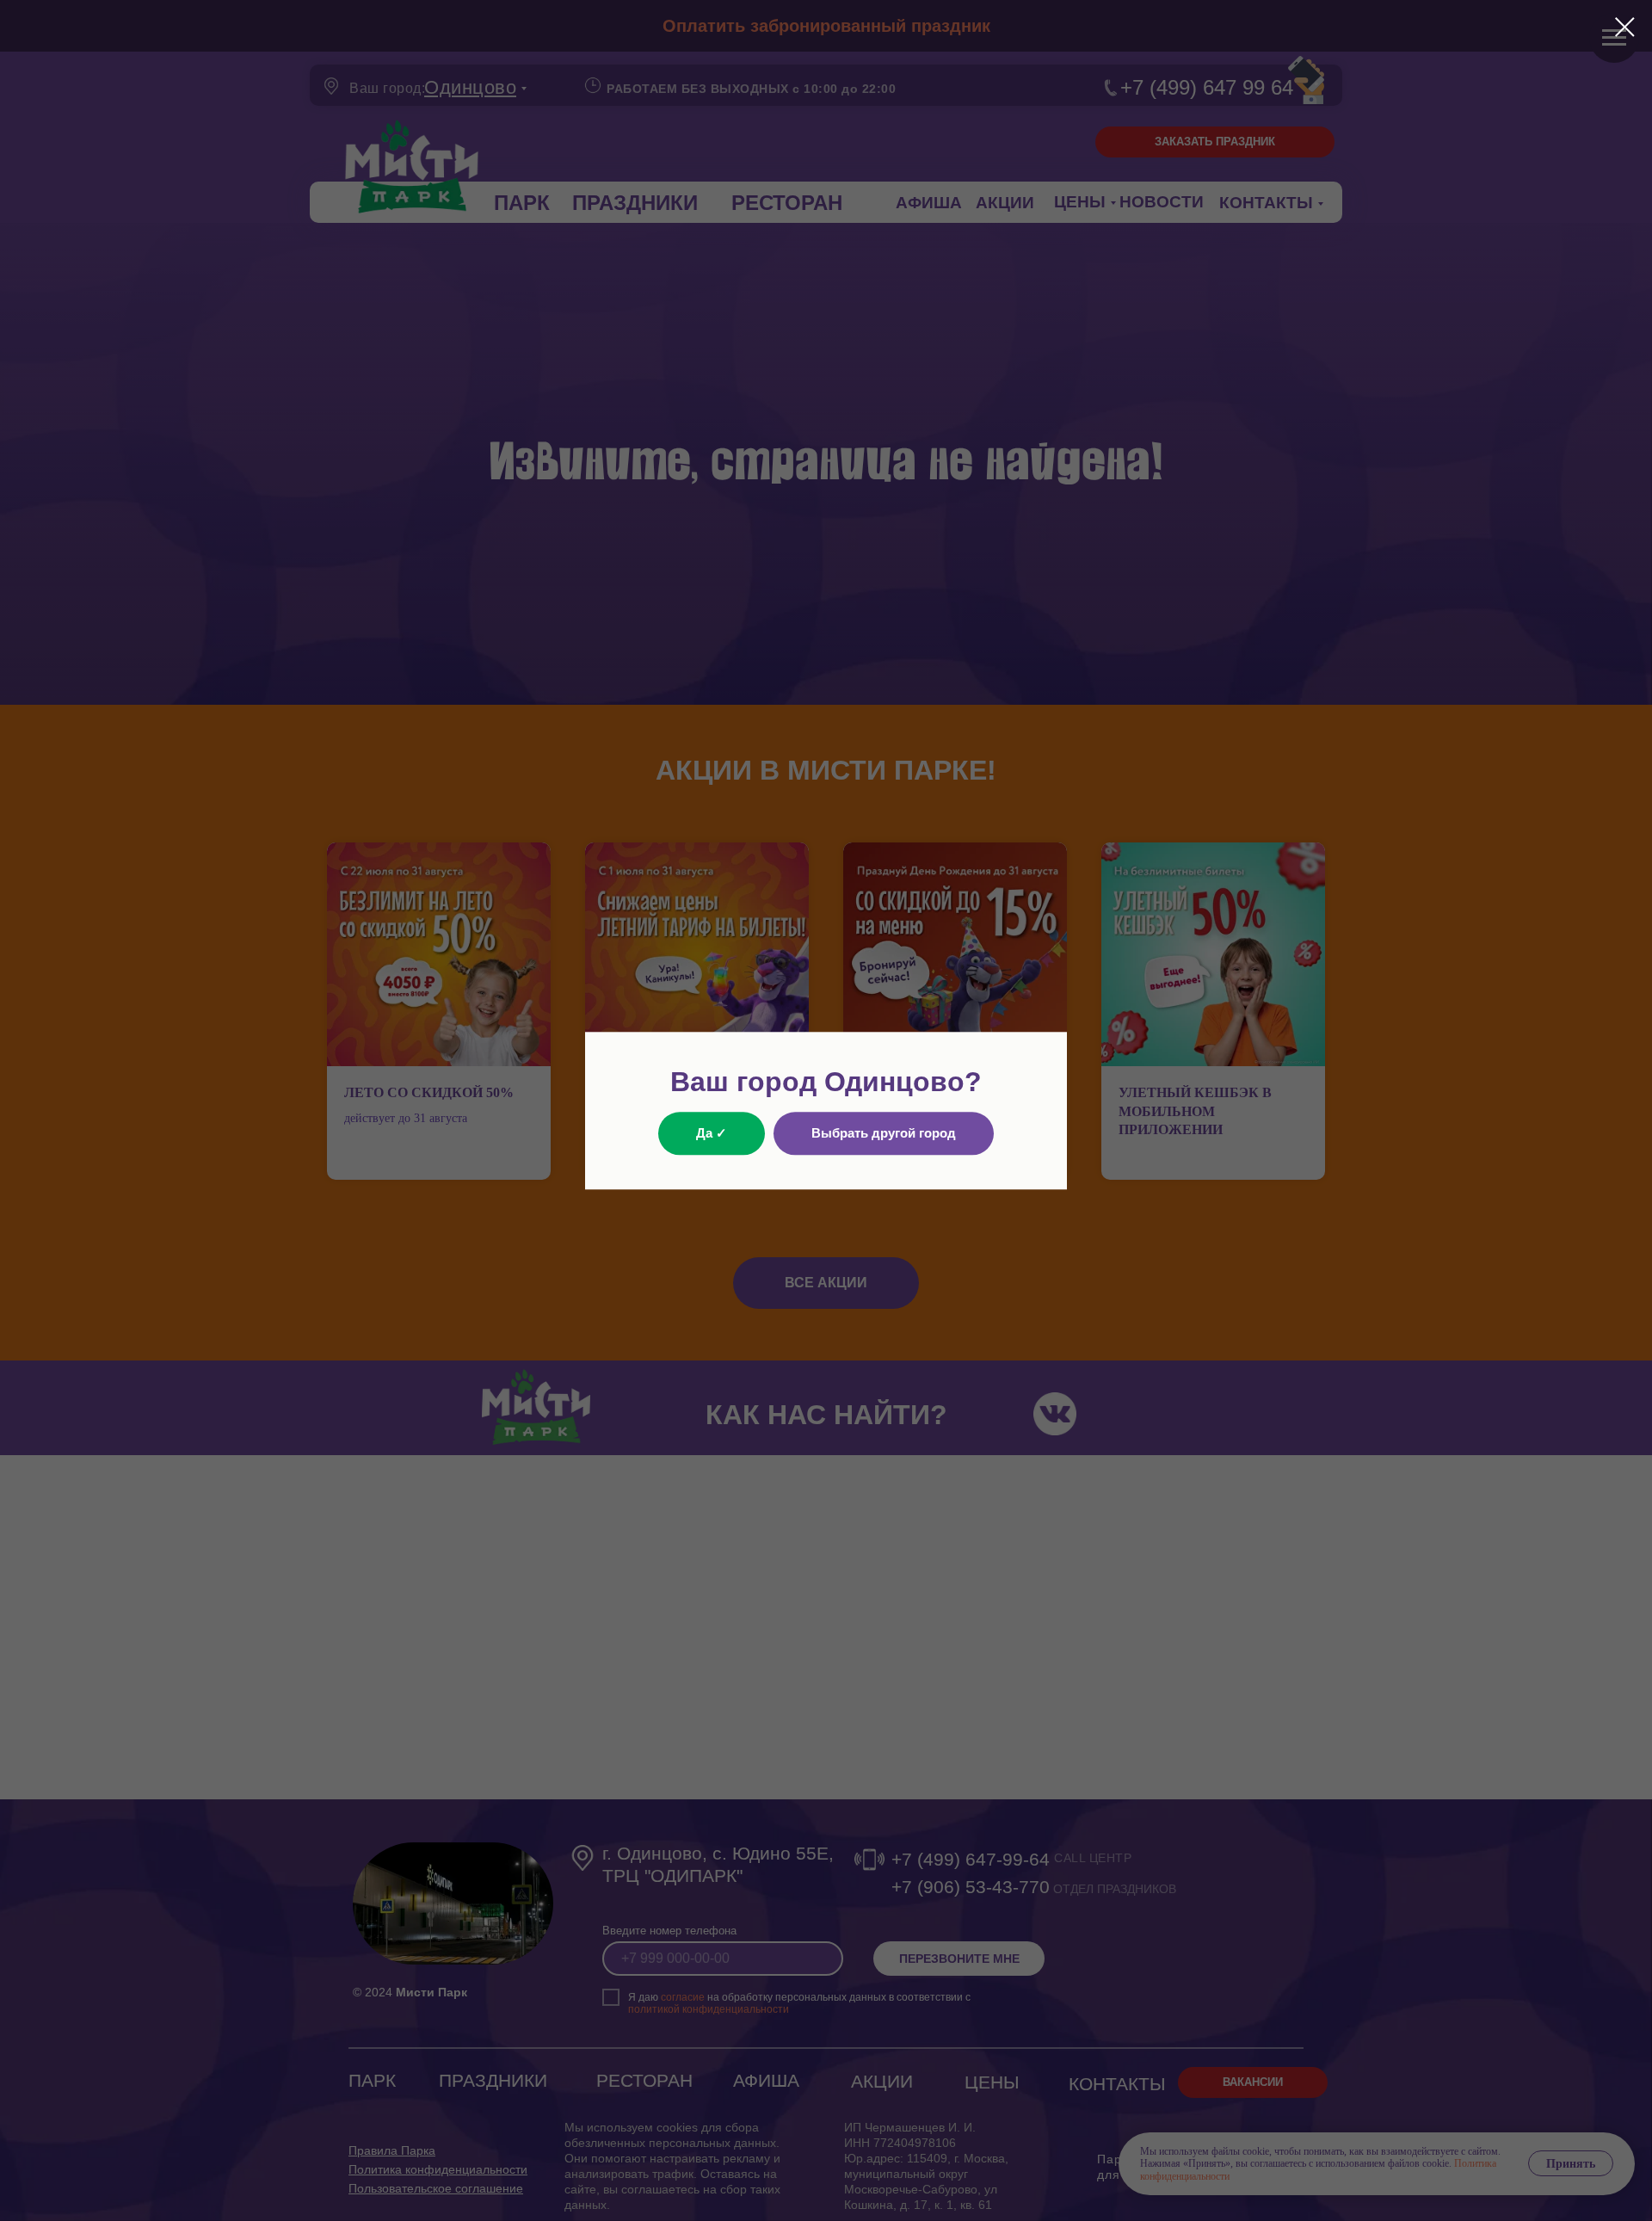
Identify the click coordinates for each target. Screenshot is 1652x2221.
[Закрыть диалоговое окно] (1625, 27)
